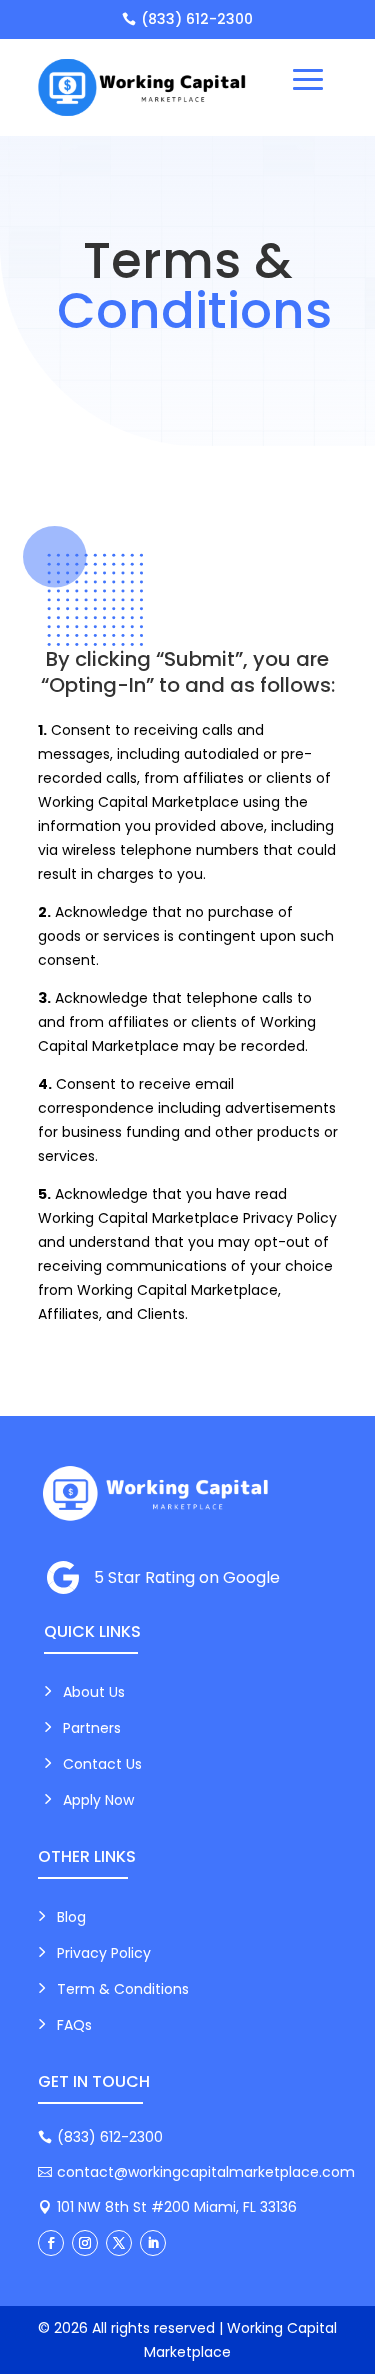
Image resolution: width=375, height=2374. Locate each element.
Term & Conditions (123, 1989)
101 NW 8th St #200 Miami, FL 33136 (177, 2207)
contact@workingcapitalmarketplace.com (206, 2172)
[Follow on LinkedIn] (153, 2243)
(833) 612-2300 (197, 19)
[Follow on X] (119, 2243)
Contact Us (102, 1764)
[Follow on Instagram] (85, 2243)
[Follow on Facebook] (51, 2243)
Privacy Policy (104, 1953)
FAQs (74, 2025)
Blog (71, 1917)
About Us (94, 1692)
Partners (92, 1728)
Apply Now (98, 1800)
